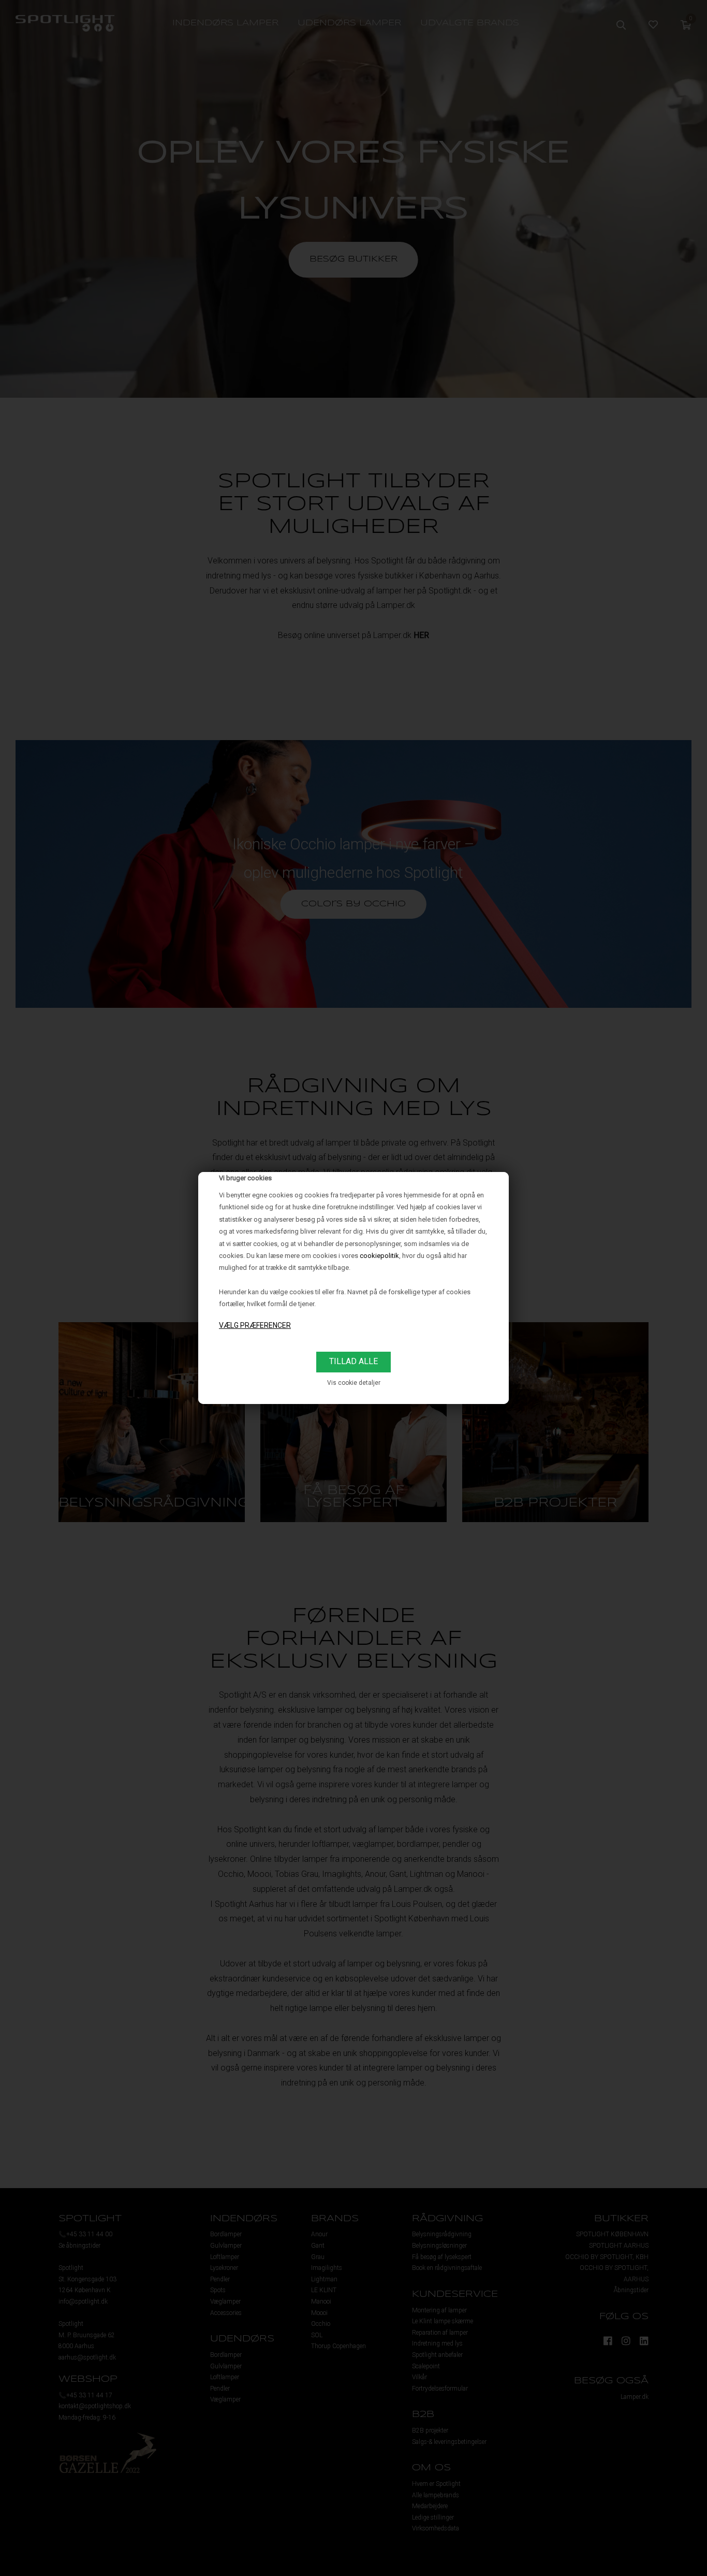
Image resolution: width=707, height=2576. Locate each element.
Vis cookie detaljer (354, 1383)
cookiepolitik (379, 1256)
